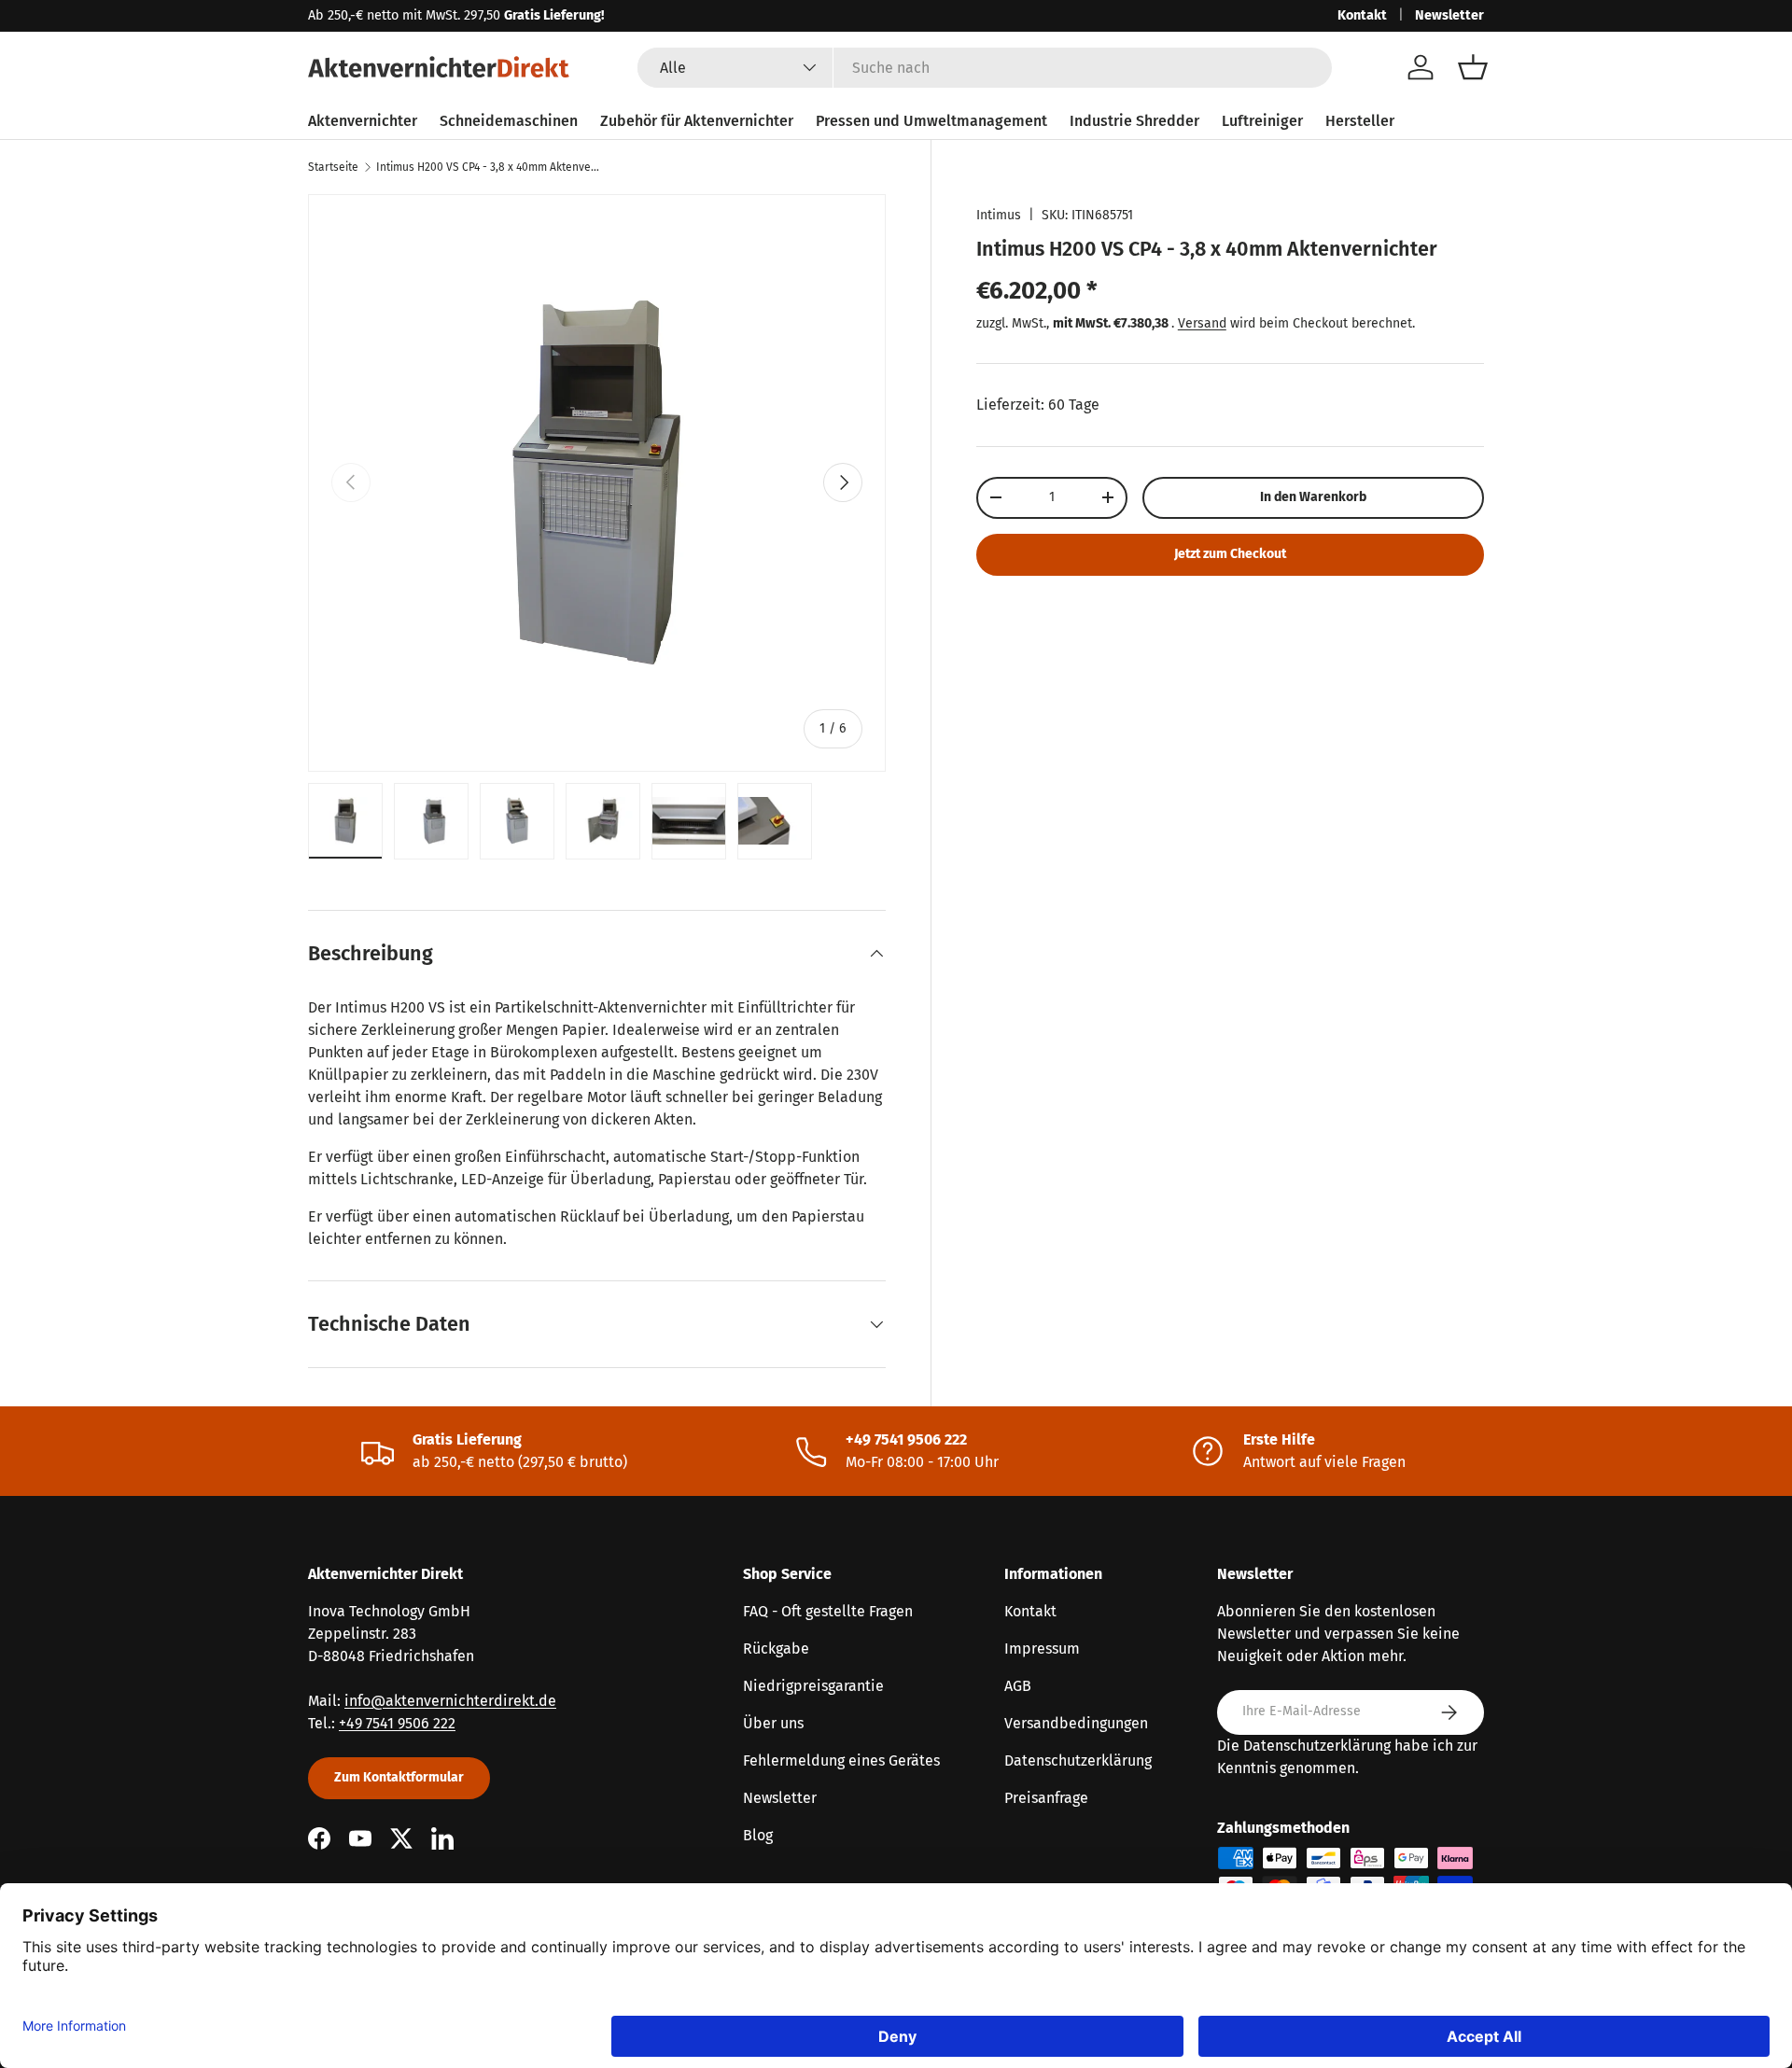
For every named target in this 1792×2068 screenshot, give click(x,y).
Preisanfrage (1046, 1798)
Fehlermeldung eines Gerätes (841, 1761)
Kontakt (1362, 15)
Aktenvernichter (363, 121)
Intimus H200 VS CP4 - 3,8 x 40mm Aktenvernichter (488, 167)
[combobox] (985, 68)
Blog (758, 1835)
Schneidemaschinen (509, 121)
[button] (1473, 67)
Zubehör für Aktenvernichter (697, 121)
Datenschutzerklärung (1078, 1761)
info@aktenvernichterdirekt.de (450, 1701)
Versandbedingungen (1076, 1723)
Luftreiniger (1262, 121)
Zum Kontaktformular (399, 1777)
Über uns (773, 1723)
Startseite (333, 167)
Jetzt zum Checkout (1230, 554)
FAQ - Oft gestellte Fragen (828, 1611)
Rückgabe (776, 1649)
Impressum (1042, 1649)
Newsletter (1449, 15)
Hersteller (1360, 121)
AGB (1018, 1686)
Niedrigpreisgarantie (813, 1686)
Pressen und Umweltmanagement (931, 121)
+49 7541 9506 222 (397, 1723)
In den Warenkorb (1313, 497)
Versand (1202, 323)
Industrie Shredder (1134, 121)
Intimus (999, 215)
